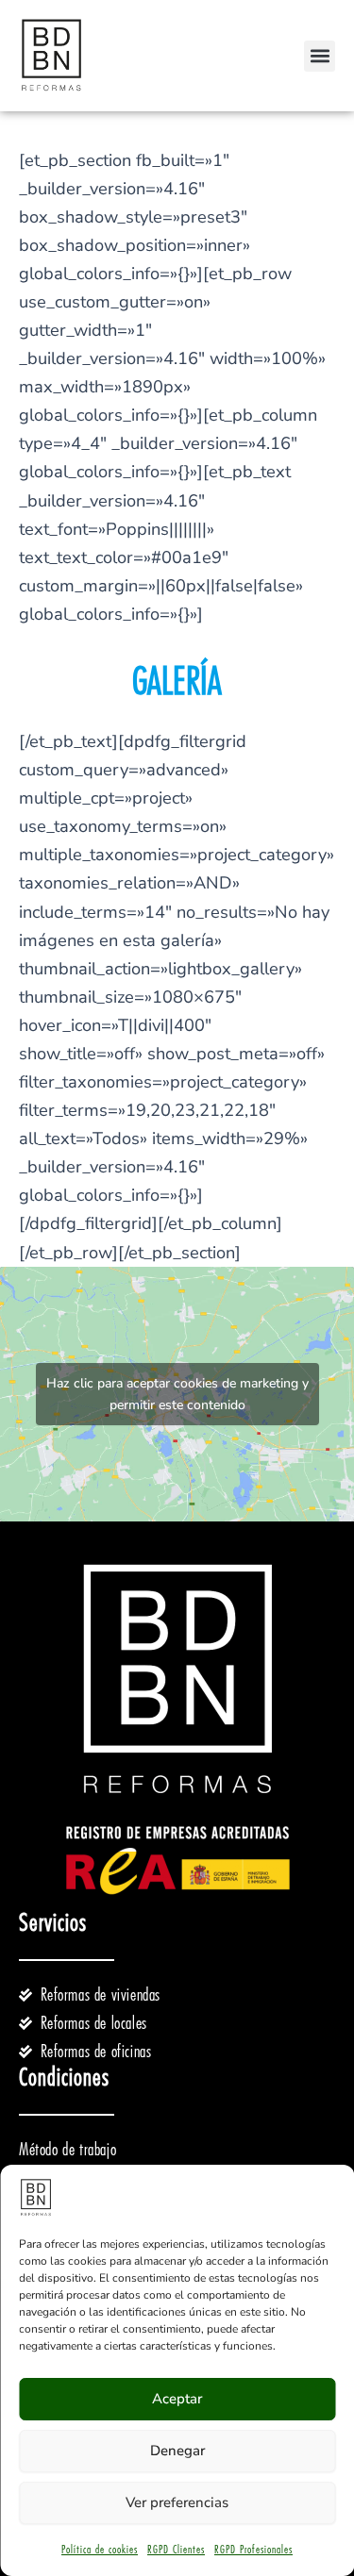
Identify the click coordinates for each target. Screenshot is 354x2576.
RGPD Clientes (176, 2550)
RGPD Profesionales (253, 2550)
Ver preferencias (177, 2502)
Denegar (177, 2451)
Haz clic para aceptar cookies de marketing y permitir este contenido (177, 1394)
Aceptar (177, 2399)
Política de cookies (100, 2550)
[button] (320, 56)
